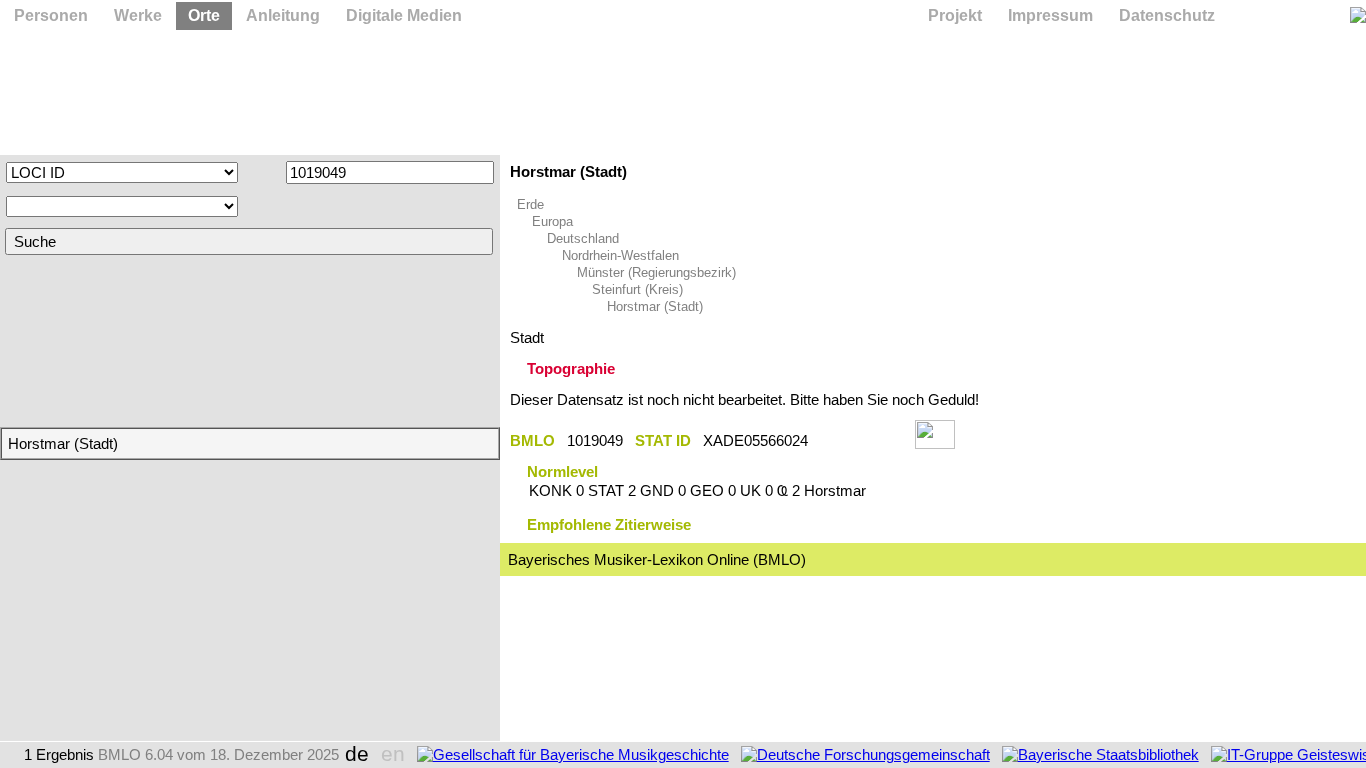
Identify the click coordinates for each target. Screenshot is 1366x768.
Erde (530, 204)
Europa (552, 221)
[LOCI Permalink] (861, 440)
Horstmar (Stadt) (655, 306)
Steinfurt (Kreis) (637, 289)
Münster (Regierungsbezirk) (656, 272)
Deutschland (583, 238)
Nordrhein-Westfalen (620, 255)
